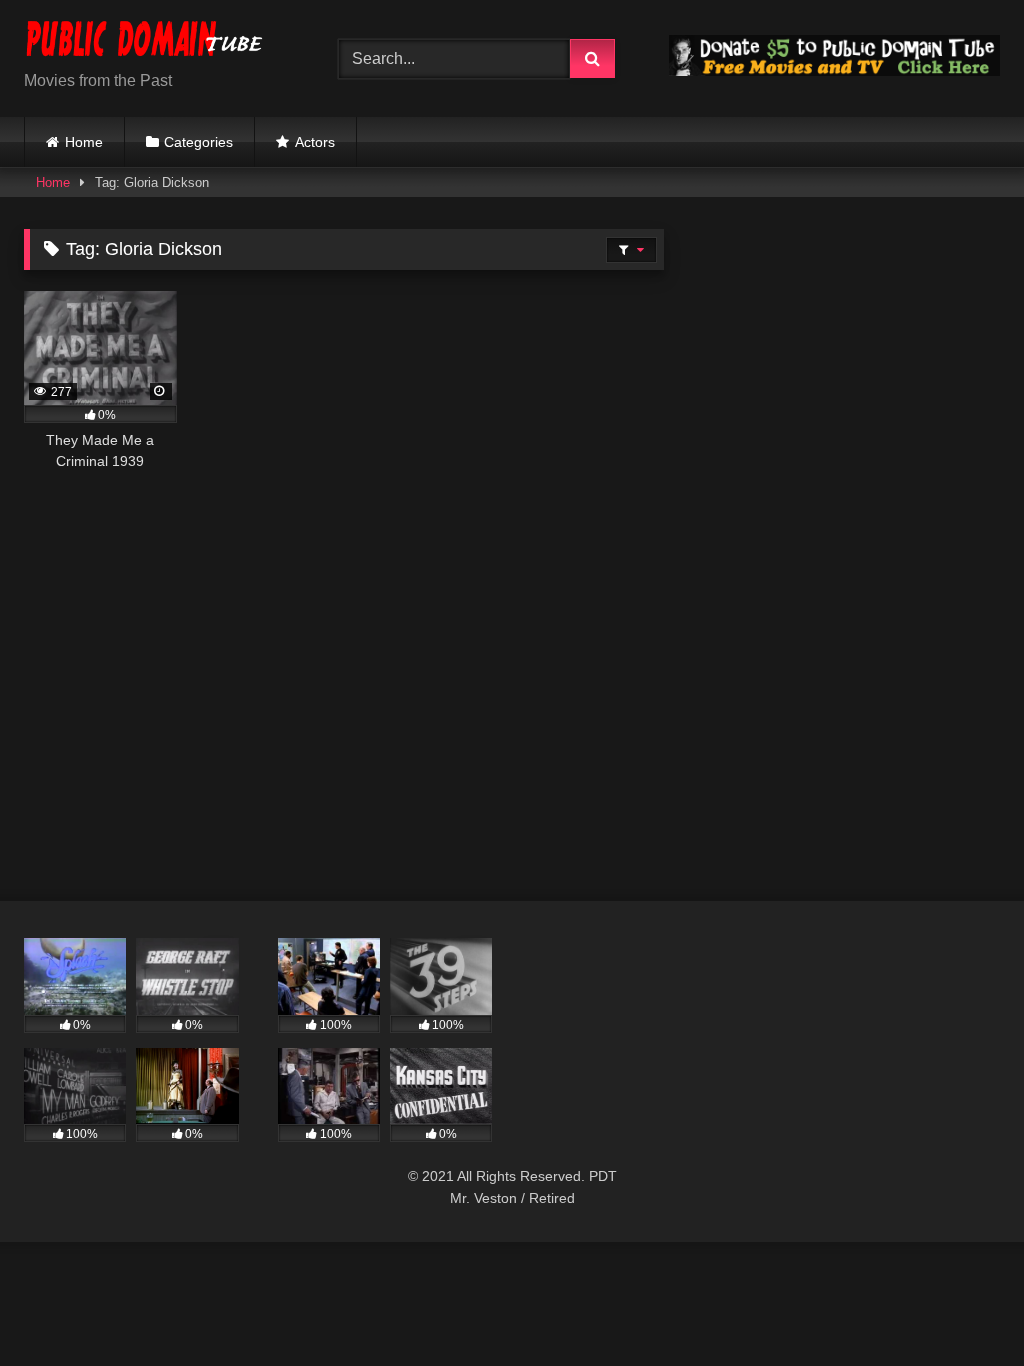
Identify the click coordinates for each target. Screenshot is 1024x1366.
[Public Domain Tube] (158, 42)
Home (84, 142)
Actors (315, 142)
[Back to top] (962, 1306)
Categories (198, 142)
